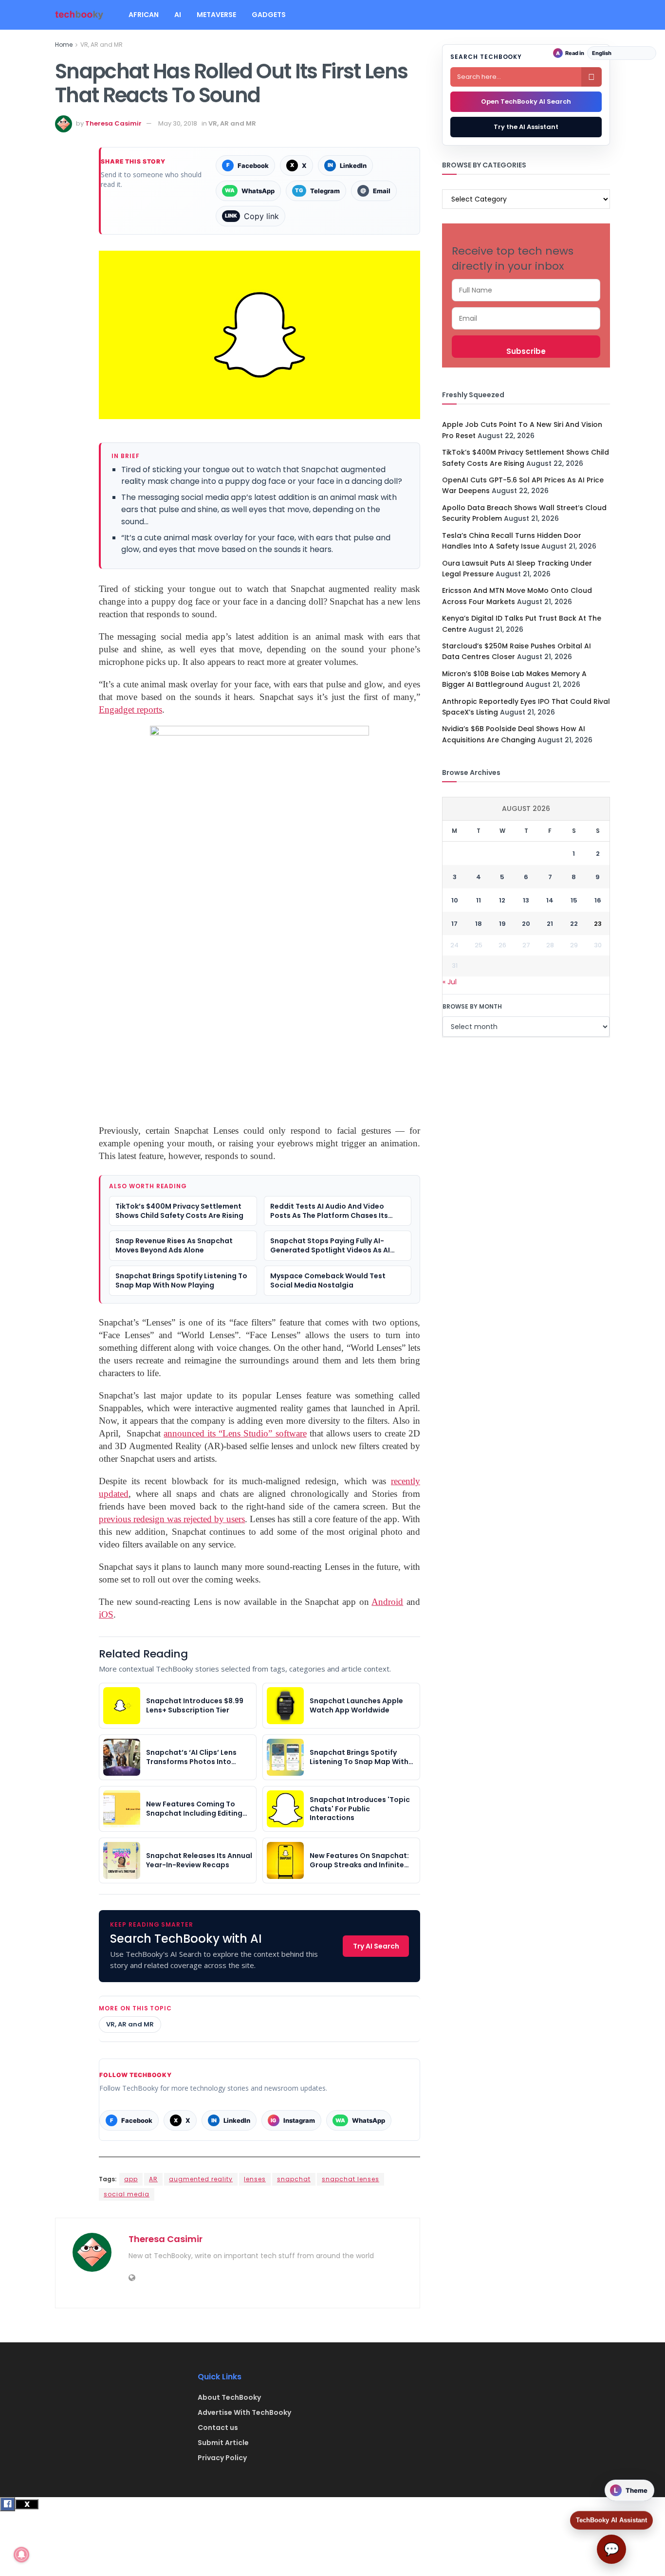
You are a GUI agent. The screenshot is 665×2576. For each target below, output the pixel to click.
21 (550, 924)
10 (455, 900)
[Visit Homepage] (79, 15)
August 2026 (526, 809)
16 (598, 900)
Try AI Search (376, 1946)
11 (479, 900)
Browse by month (472, 1006)
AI (178, 15)
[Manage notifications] (21, 2555)
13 (526, 900)
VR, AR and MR (102, 45)
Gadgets (269, 15)
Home (64, 45)
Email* (526, 318)
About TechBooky (229, 2397)
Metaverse (216, 15)
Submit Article (223, 2443)
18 (479, 924)
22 (574, 924)
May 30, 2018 (178, 123)
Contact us (218, 2428)
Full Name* (526, 290)
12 (502, 900)
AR (153, 2179)
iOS (106, 1614)
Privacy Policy (222, 2458)
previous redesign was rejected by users (172, 1519)
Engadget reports (130, 709)
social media (127, 2194)
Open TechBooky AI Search (526, 101)
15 (574, 900)
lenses (255, 2179)
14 (550, 900)
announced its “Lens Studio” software (235, 1433)
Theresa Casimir (113, 123)
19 (502, 924)
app (131, 2179)
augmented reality (201, 2179)
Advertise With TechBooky (244, 2412)
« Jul (450, 982)
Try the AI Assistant (526, 127)
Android (387, 1602)
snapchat (294, 2179)
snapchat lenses (351, 2179)
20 (526, 924)
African (144, 15)
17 (454, 924)
